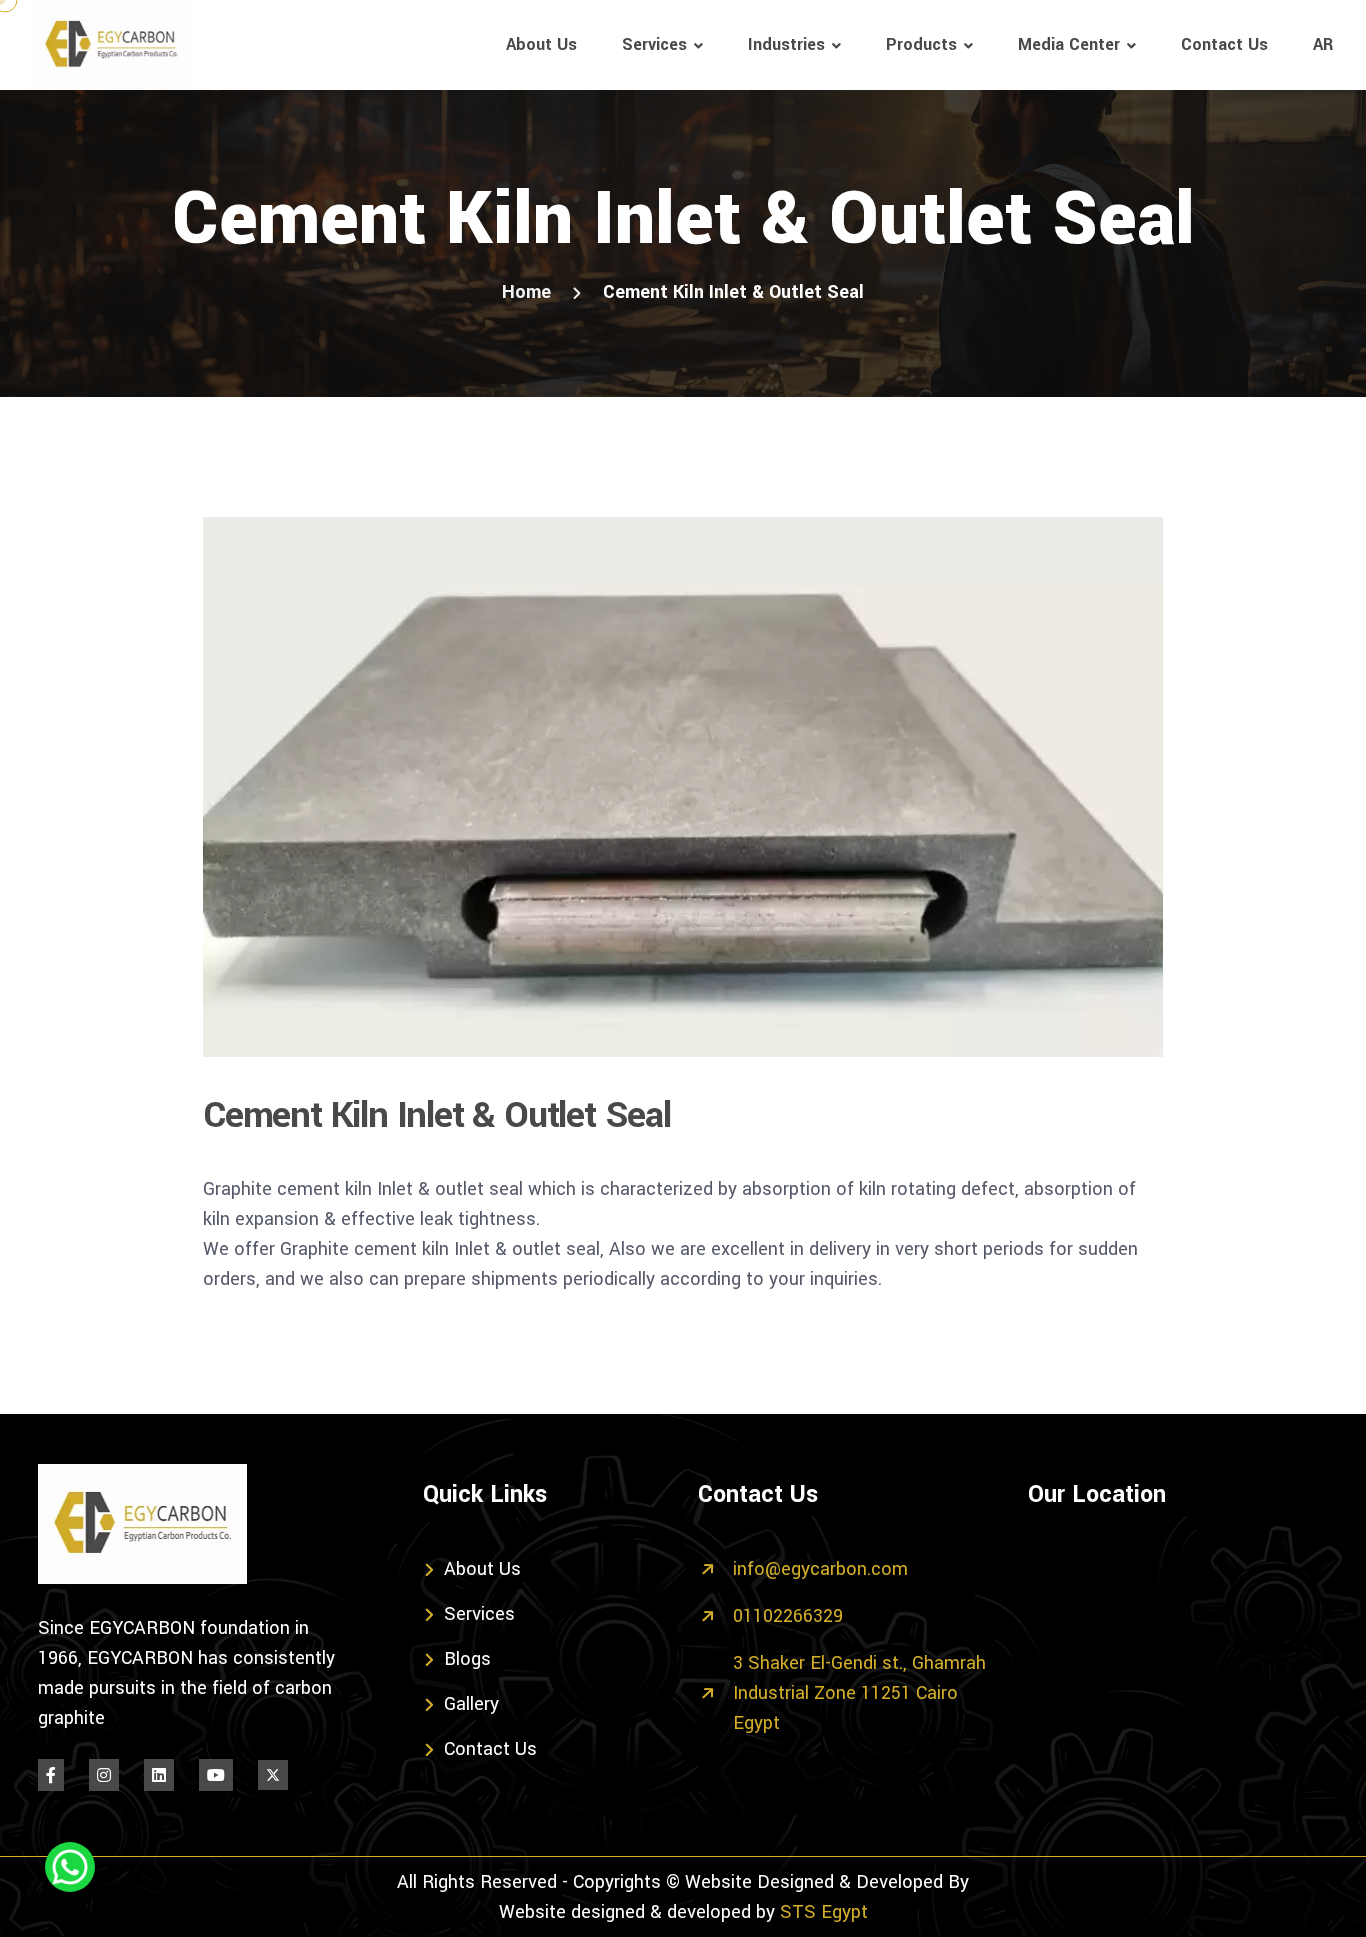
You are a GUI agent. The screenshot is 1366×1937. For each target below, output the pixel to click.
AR (1323, 44)
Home (526, 292)
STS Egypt (824, 1912)
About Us (541, 44)
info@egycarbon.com (820, 1569)
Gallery (471, 1704)
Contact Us (1224, 44)
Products (921, 44)
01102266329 (788, 1616)
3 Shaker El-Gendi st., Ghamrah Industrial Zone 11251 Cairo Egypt (859, 1693)
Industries (786, 44)
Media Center (1069, 44)
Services (654, 44)
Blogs (467, 1659)
